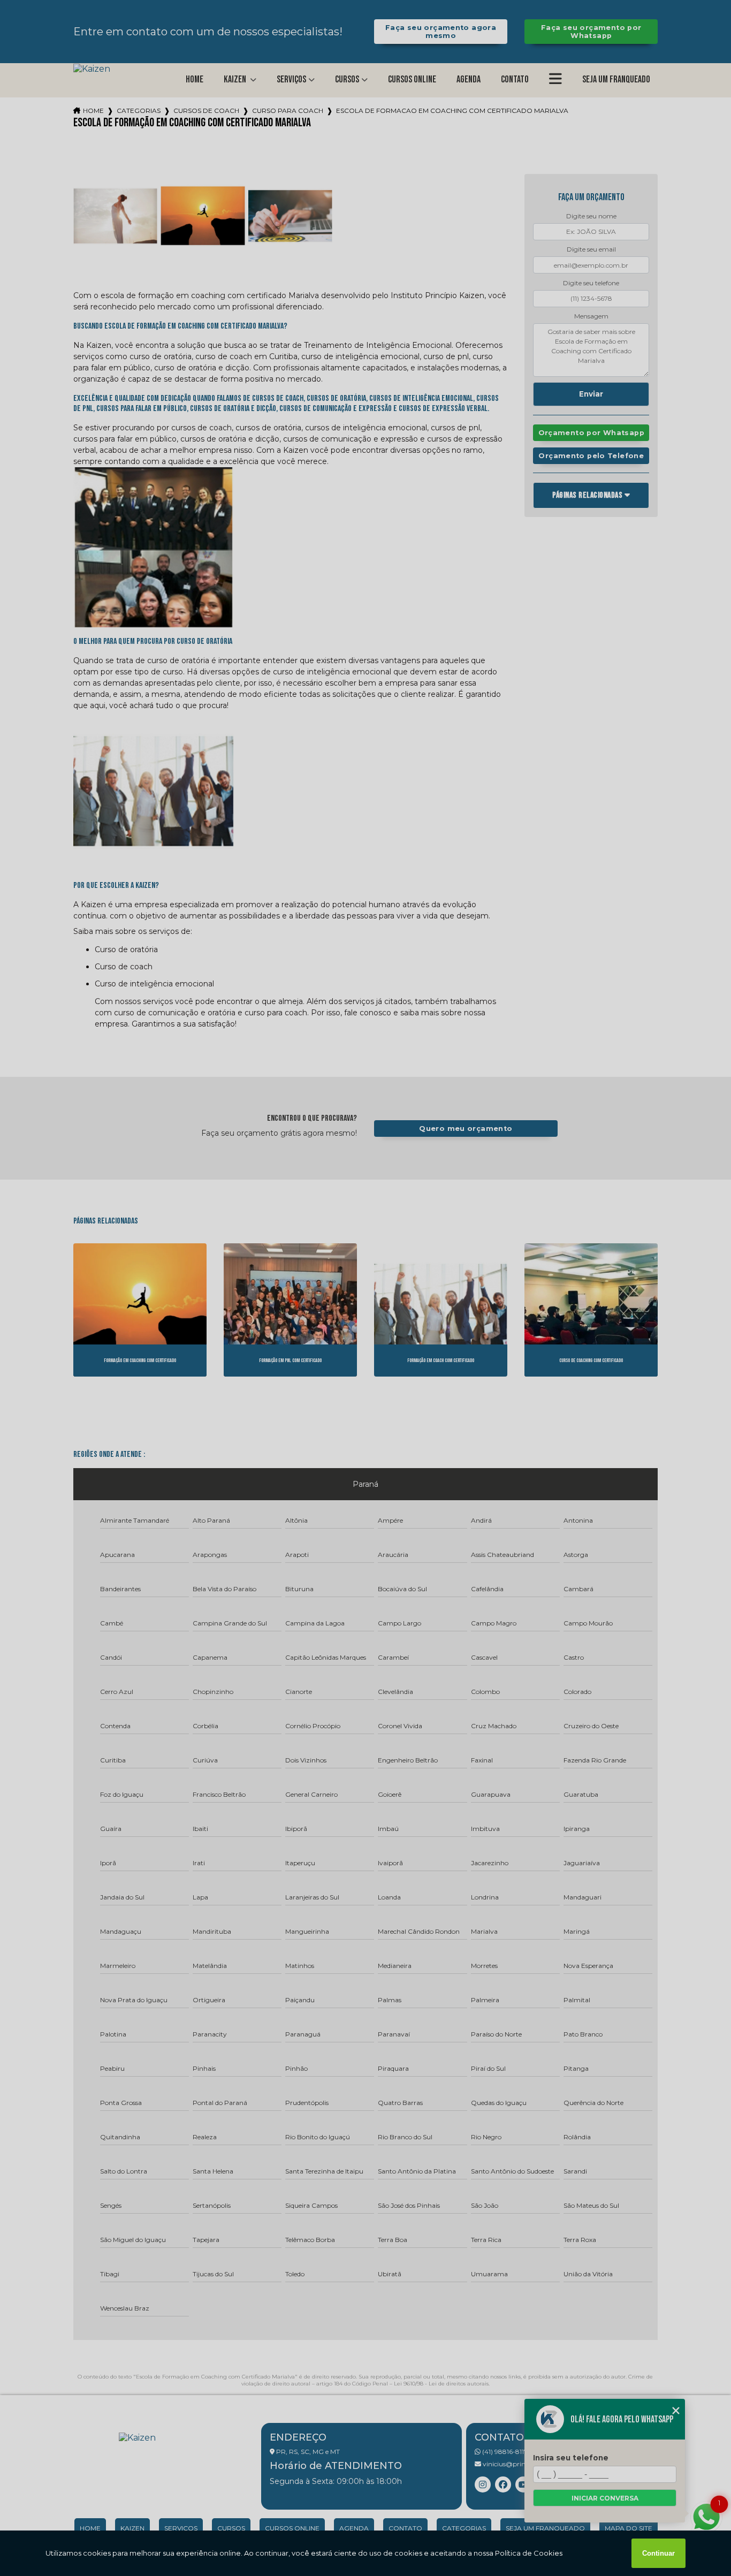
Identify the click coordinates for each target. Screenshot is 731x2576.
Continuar (658, 2553)
